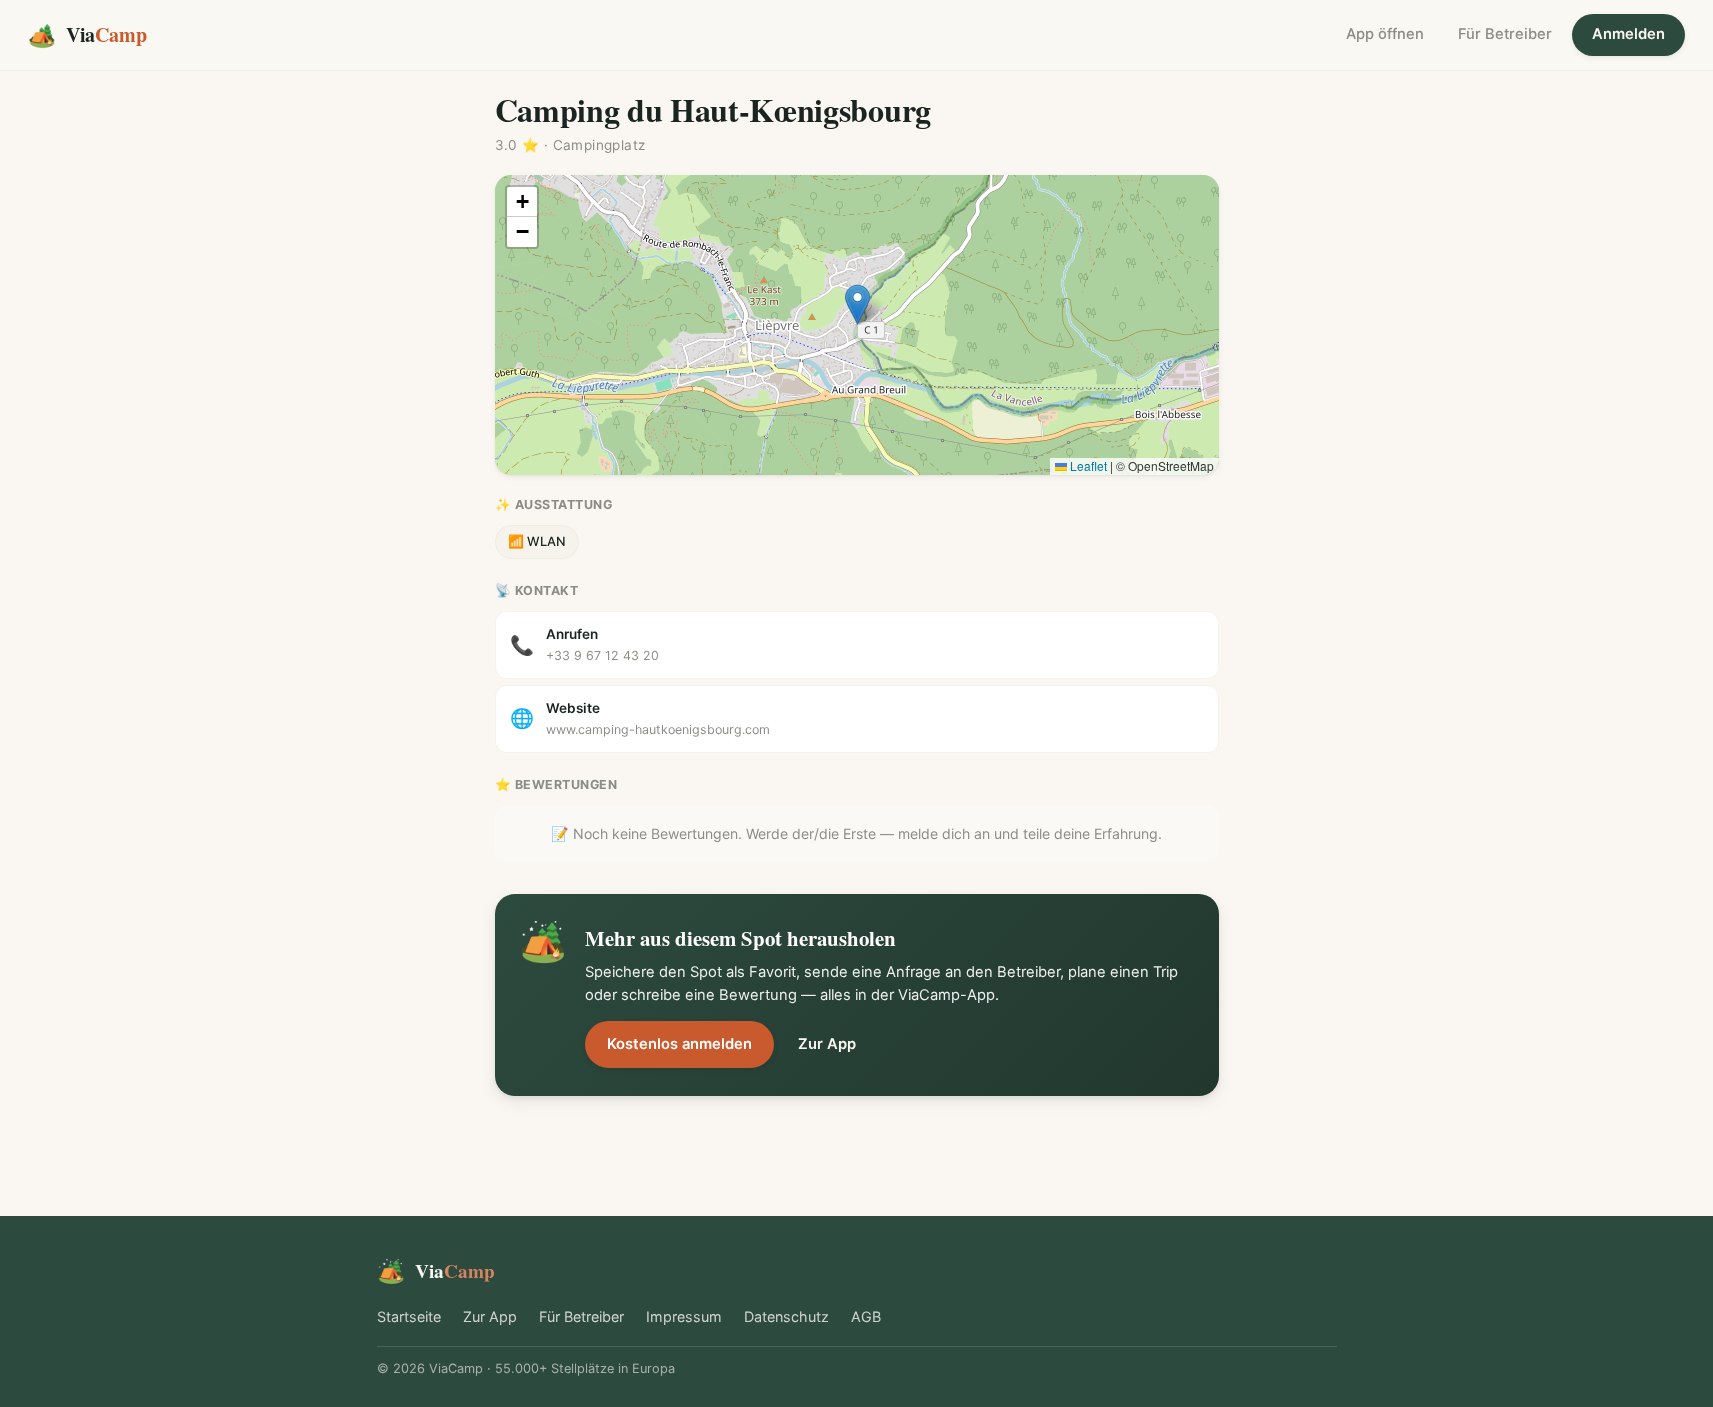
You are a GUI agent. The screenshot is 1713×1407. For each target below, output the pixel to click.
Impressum (684, 1316)
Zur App (827, 1044)
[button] (857, 304)
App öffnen (1385, 34)
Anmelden (1628, 34)
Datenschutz (786, 1316)
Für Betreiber (1505, 34)
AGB (866, 1316)
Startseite (409, 1316)
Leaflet (1087, 465)
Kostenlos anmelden (679, 1044)
